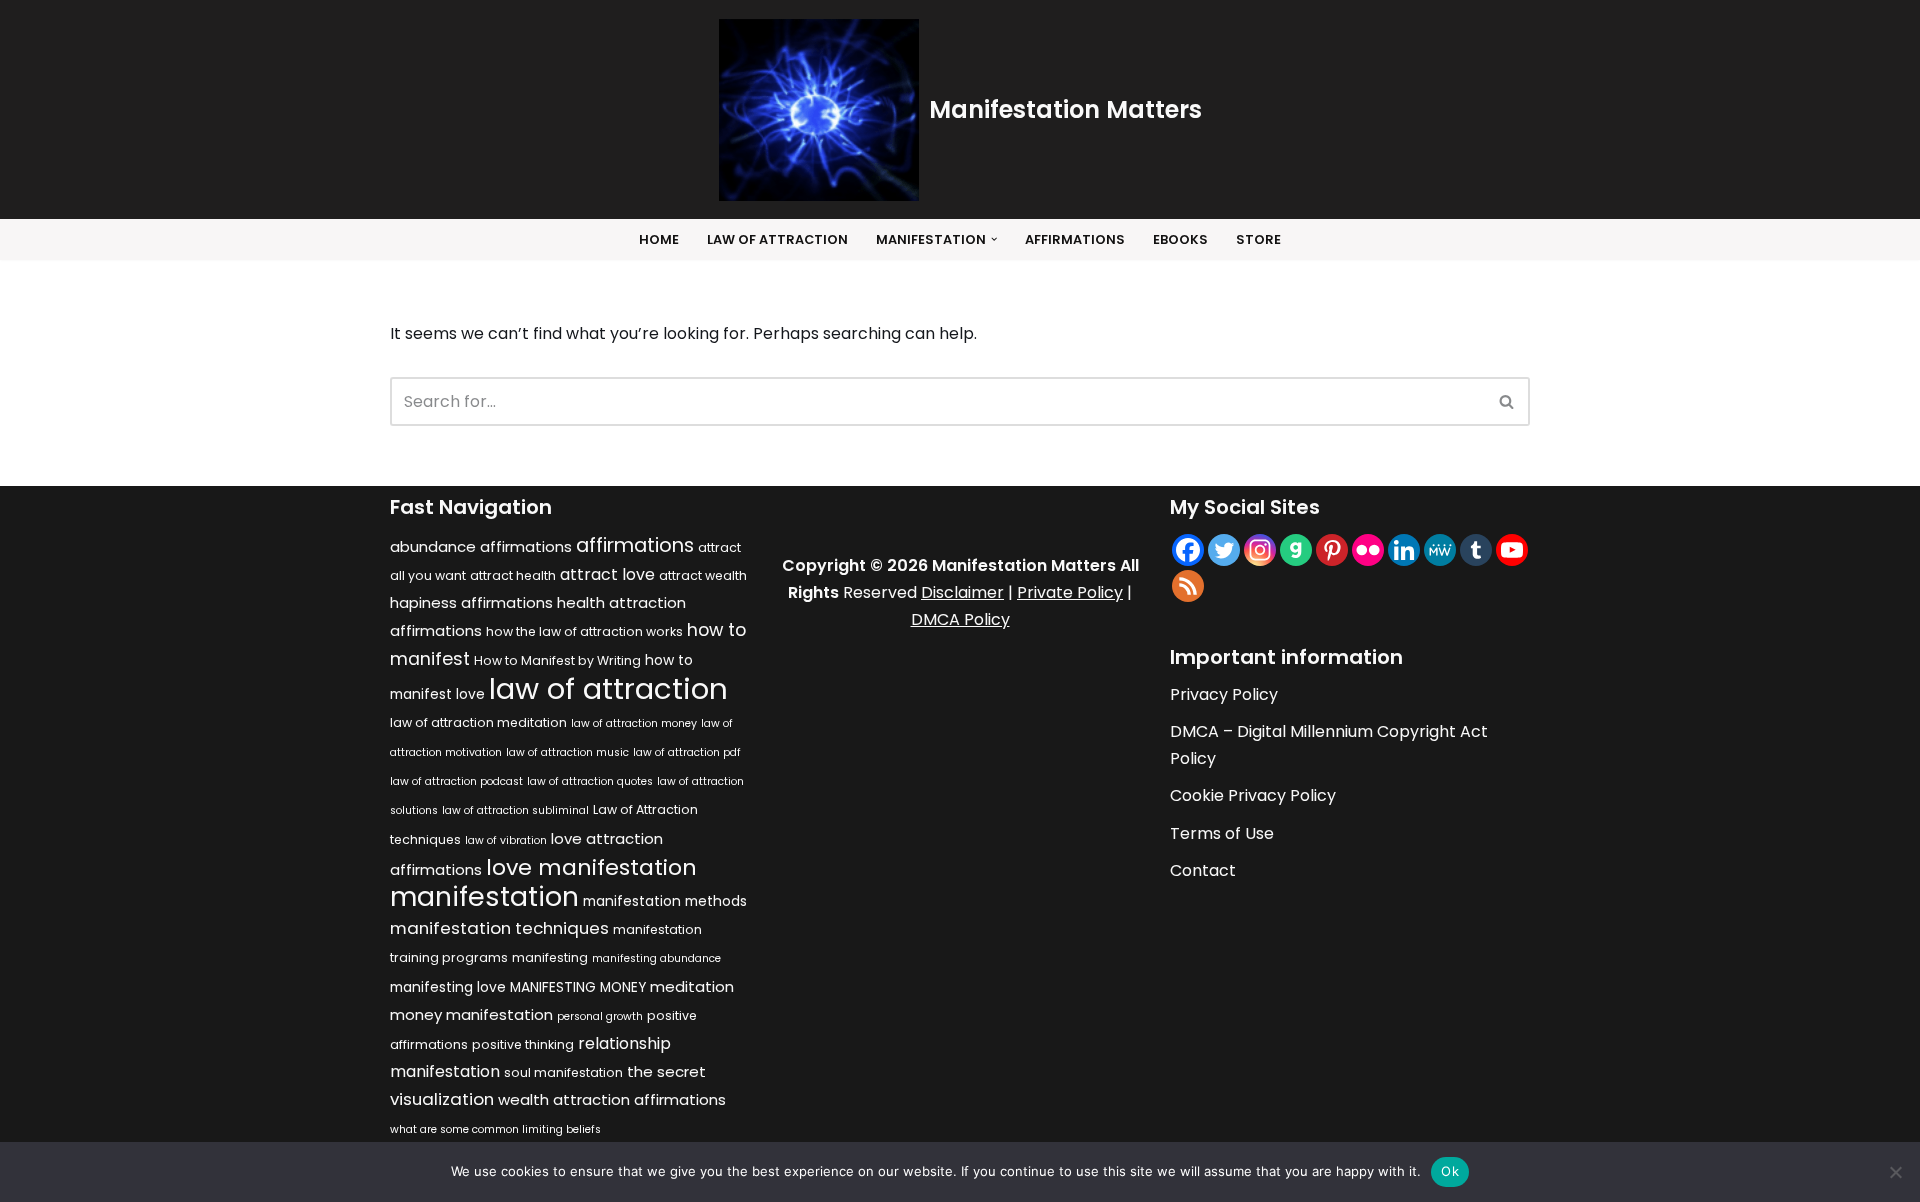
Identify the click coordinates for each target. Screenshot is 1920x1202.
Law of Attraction (777, 239)
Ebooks (1180, 239)
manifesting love (448, 987)
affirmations (635, 545)
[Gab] (1296, 550)
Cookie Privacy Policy (1253, 795)
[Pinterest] (1332, 550)
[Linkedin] (1404, 550)
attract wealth (703, 575)
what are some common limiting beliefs (495, 1129)
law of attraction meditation (478, 722)
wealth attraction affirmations (612, 1099)
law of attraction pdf (687, 752)
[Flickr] (1368, 550)
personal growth (600, 1016)
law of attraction (608, 688)
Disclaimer (962, 592)
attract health (513, 575)
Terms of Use (1222, 833)
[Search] (1507, 401)
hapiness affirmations (471, 602)
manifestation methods (665, 901)
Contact (1203, 870)
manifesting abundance (656, 958)
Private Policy (1070, 592)
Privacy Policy (1224, 694)
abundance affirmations (481, 546)
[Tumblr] (1476, 550)
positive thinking (523, 1044)
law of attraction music (567, 752)
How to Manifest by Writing (557, 660)
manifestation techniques (499, 928)
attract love (607, 574)
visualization (442, 1099)
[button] (994, 239)
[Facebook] (1188, 550)
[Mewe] (1440, 550)
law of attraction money (634, 723)
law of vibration (506, 840)
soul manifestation (563, 1072)
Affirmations (1075, 239)
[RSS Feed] (1188, 586)
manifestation (484, 896)
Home (659, 239)
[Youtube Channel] (1512, 550)
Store (1258, 239)
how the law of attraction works (584, 631)
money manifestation (471, 1014)
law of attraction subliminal (515, 810)
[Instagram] (1260, 550)
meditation (692, 986)
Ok (1450, 1171)
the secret (666, 1071)
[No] (1895, 1172)
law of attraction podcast (456, 781)
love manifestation (591, 867)
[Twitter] (1224, 550)
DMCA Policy (960, 619)
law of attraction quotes (590, 781)
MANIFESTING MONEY (578, 987)
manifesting (550, 957)
